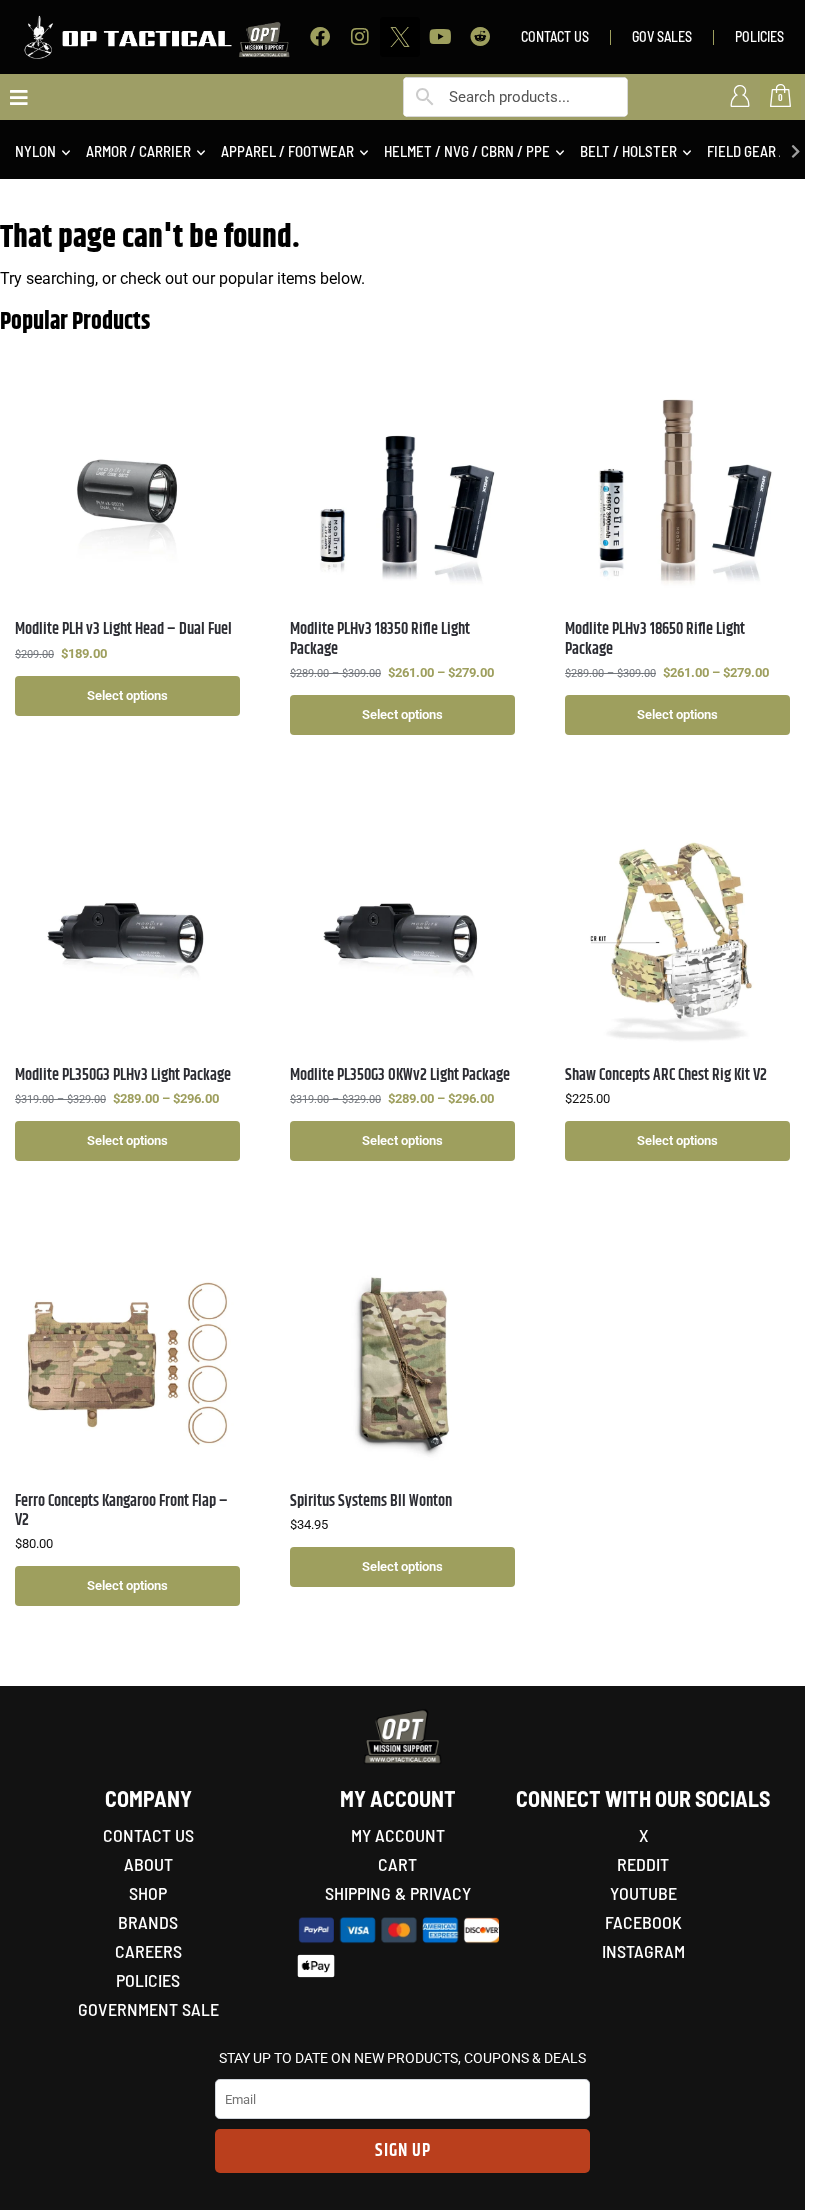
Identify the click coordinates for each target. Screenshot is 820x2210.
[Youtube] (440, 37)
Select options (127, 695)
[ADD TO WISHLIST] (215, 404)
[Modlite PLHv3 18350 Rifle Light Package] (402, 491)
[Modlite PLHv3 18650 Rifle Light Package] (677, 491)
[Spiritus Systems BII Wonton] (402, 1363)
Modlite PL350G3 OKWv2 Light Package (400, 1075)
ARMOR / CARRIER (138, 151)
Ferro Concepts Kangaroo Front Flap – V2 (121, 1511)
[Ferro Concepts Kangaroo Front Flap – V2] (127, 1363)
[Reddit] (480, 37)
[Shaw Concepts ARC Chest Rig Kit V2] (677, 937)
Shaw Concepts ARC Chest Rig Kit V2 (666, 1075)
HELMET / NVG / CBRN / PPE (467, 151)
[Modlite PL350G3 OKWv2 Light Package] (402, 937)
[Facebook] (320, 37)
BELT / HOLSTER (628, 151)
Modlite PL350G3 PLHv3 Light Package (123, 1075)
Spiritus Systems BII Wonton (371, 1501)
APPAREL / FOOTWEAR (287, 151)
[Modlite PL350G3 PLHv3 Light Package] (127, 937)
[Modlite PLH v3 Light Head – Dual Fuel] (127, 491)
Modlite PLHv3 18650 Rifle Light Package (655, 639)
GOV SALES (662, 36)
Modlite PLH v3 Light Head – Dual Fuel (123, 629)
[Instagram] (360, 37)
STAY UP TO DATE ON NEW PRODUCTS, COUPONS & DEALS (402, 2058)
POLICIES (759, 36)
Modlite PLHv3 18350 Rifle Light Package (380, 639)
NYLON (35, 151)
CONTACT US (555, 36)
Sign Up (403, 2151)
